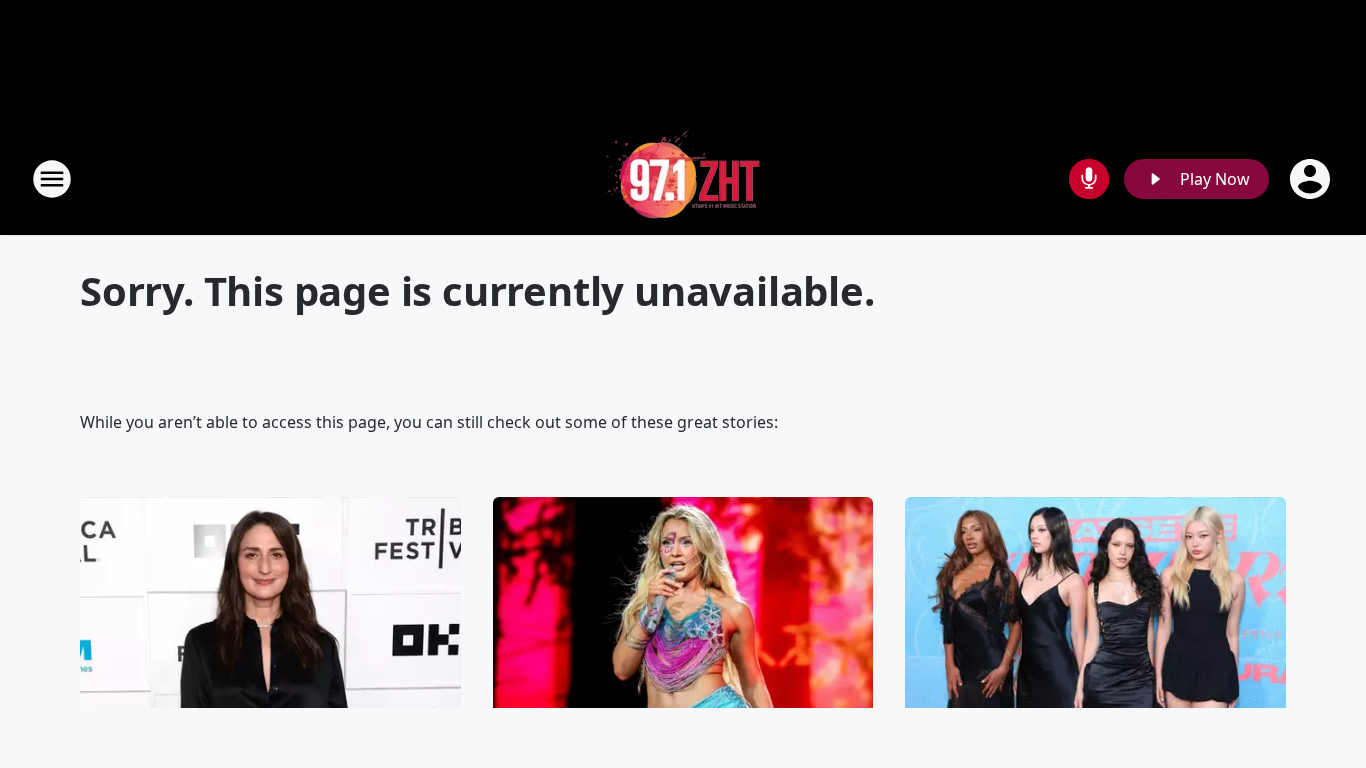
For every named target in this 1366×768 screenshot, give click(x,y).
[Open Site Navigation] (52, 179)
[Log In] (1312, 179)
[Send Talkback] (1089, 179)
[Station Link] (683, 178)
